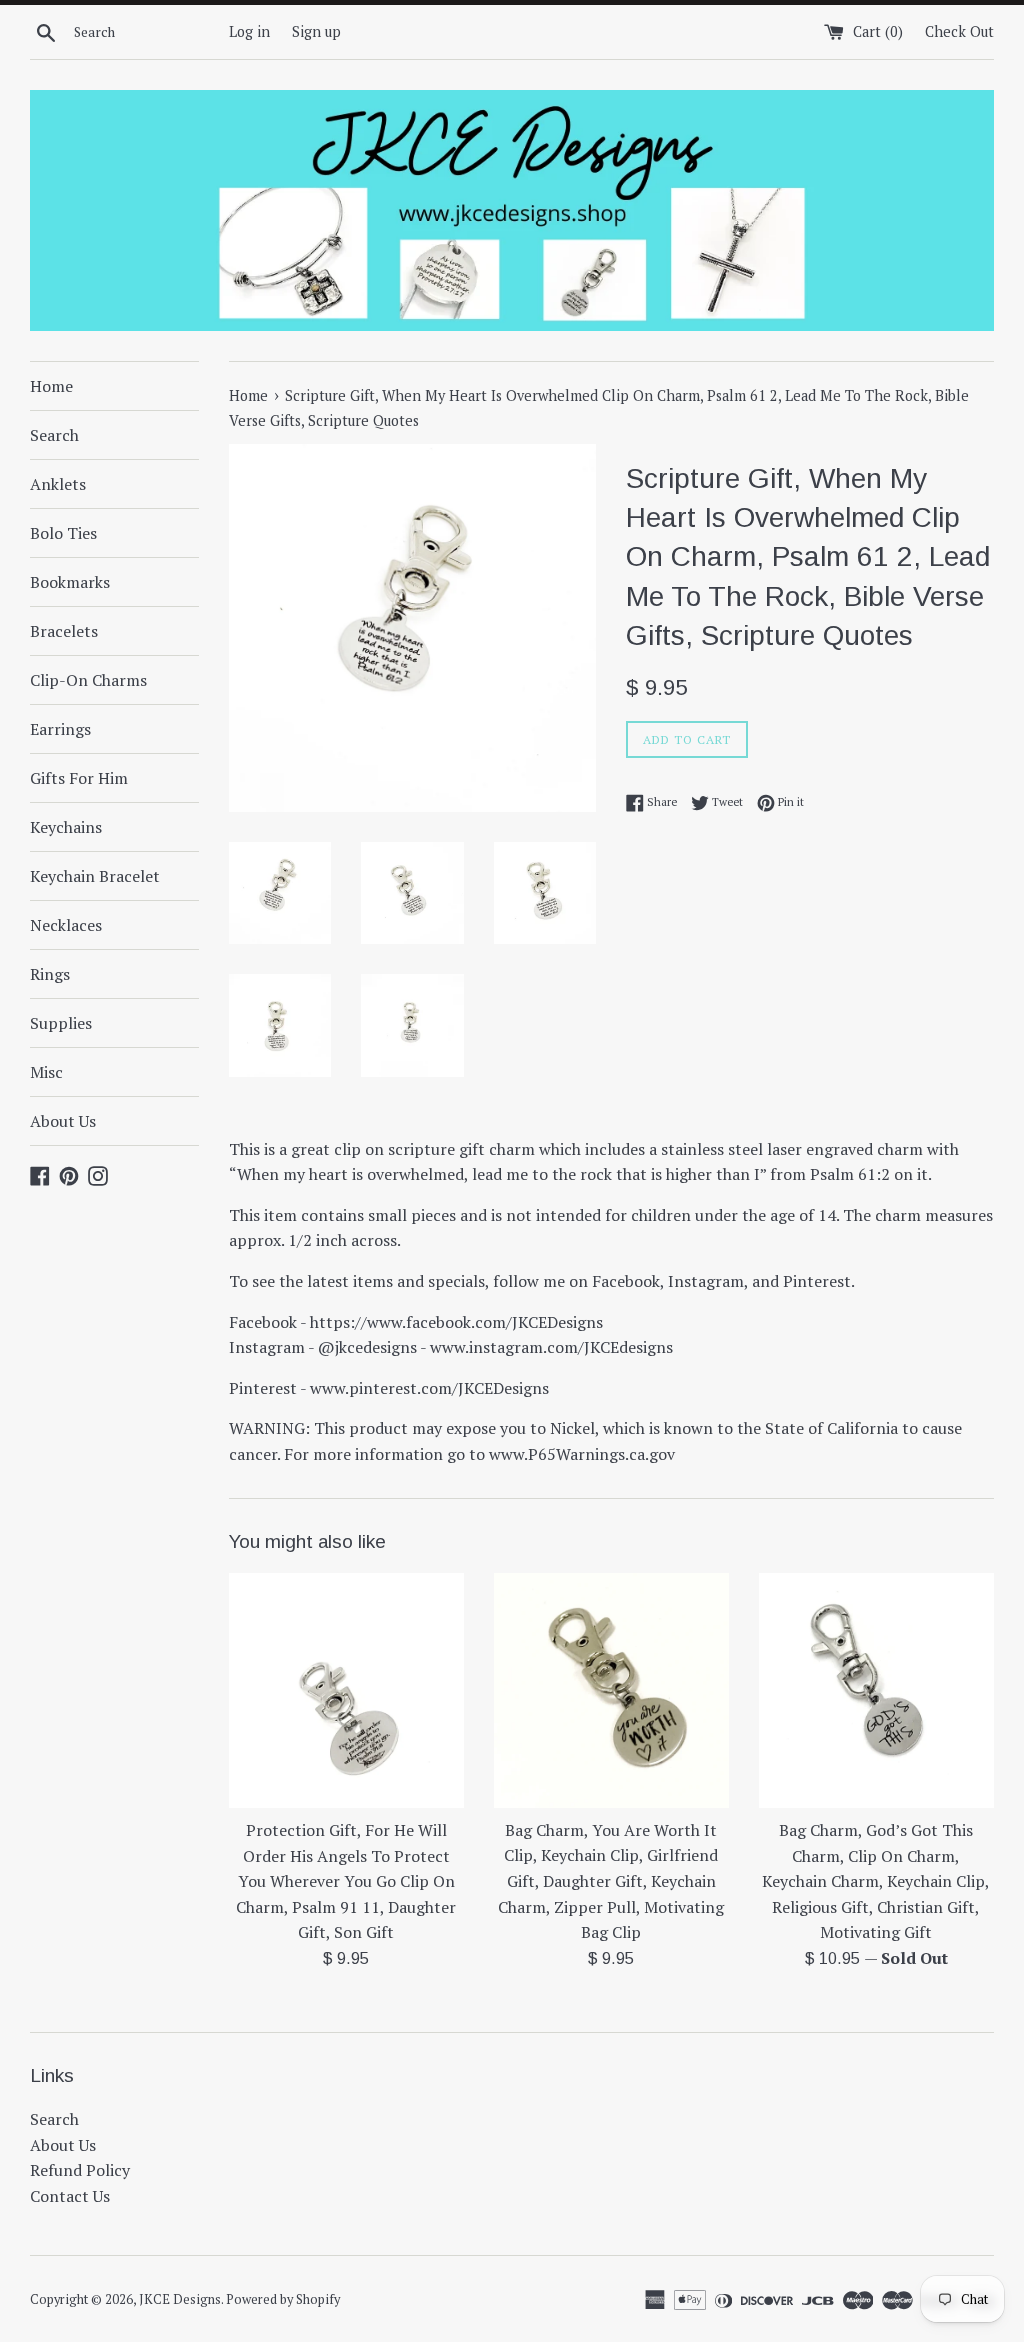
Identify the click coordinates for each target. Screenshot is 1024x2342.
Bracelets (64, 631)
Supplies (61, 1023)
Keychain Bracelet (95, 876)
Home (51, 386)
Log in (249, 31)
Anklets (58, 484)
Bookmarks (70, 582)
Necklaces (66, 925)
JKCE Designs (180, 2299)
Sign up (316, 31)
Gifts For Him (79, 778)
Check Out (959, 31)
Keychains (66, 827)
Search (54, 435)
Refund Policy (80, 2170)
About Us (63, 1121)
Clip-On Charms (88, 680)
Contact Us (70, 2196)
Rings (50, 974)
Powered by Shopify (283, 2299)
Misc (46, 1072)
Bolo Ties (63, 533)
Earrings (60, 729)
